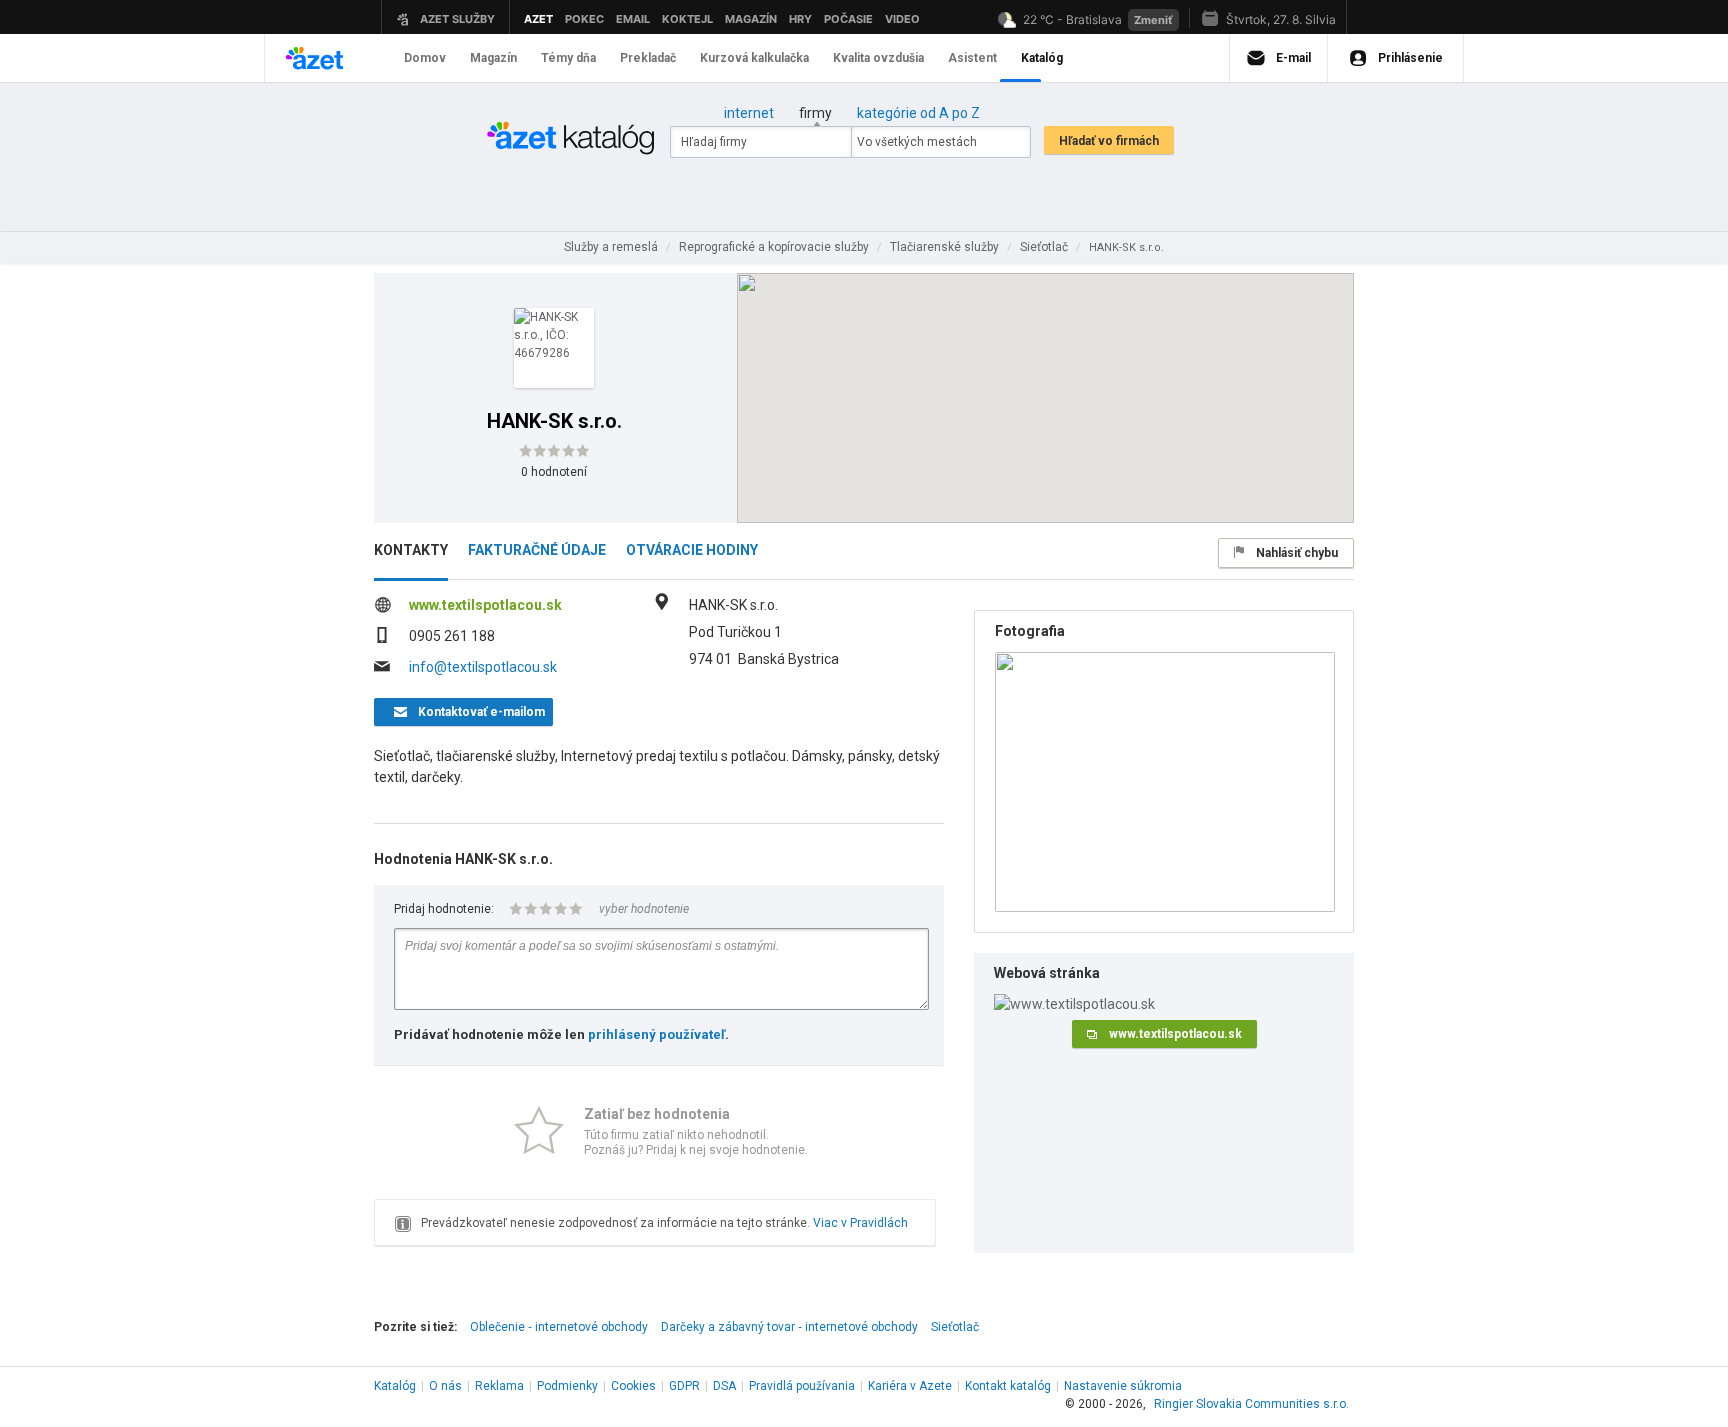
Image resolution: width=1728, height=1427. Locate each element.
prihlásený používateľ (656, 1034)
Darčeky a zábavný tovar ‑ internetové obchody (789, 1327)
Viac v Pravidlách (860, 1223)
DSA (724, 1386)
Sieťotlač (955, 1327)
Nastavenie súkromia (1123, 1386)
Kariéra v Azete (910, 1386)
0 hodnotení (554, 472)
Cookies (633, 1386)
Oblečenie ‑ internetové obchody (559, 1327)
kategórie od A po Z (918, 113)
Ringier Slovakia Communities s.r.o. (1251, 1404)
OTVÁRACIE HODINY (692, 550)
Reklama (499, 1386)
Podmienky (567, 1386)
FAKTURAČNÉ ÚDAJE (537, 550)
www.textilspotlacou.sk (485, 605)
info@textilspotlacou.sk (483, 667)
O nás (445, 1386)
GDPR (684, 1386)
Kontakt (1008, 1386)
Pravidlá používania (802, 1386)
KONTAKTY (411, 550)
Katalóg (395, 1386)
